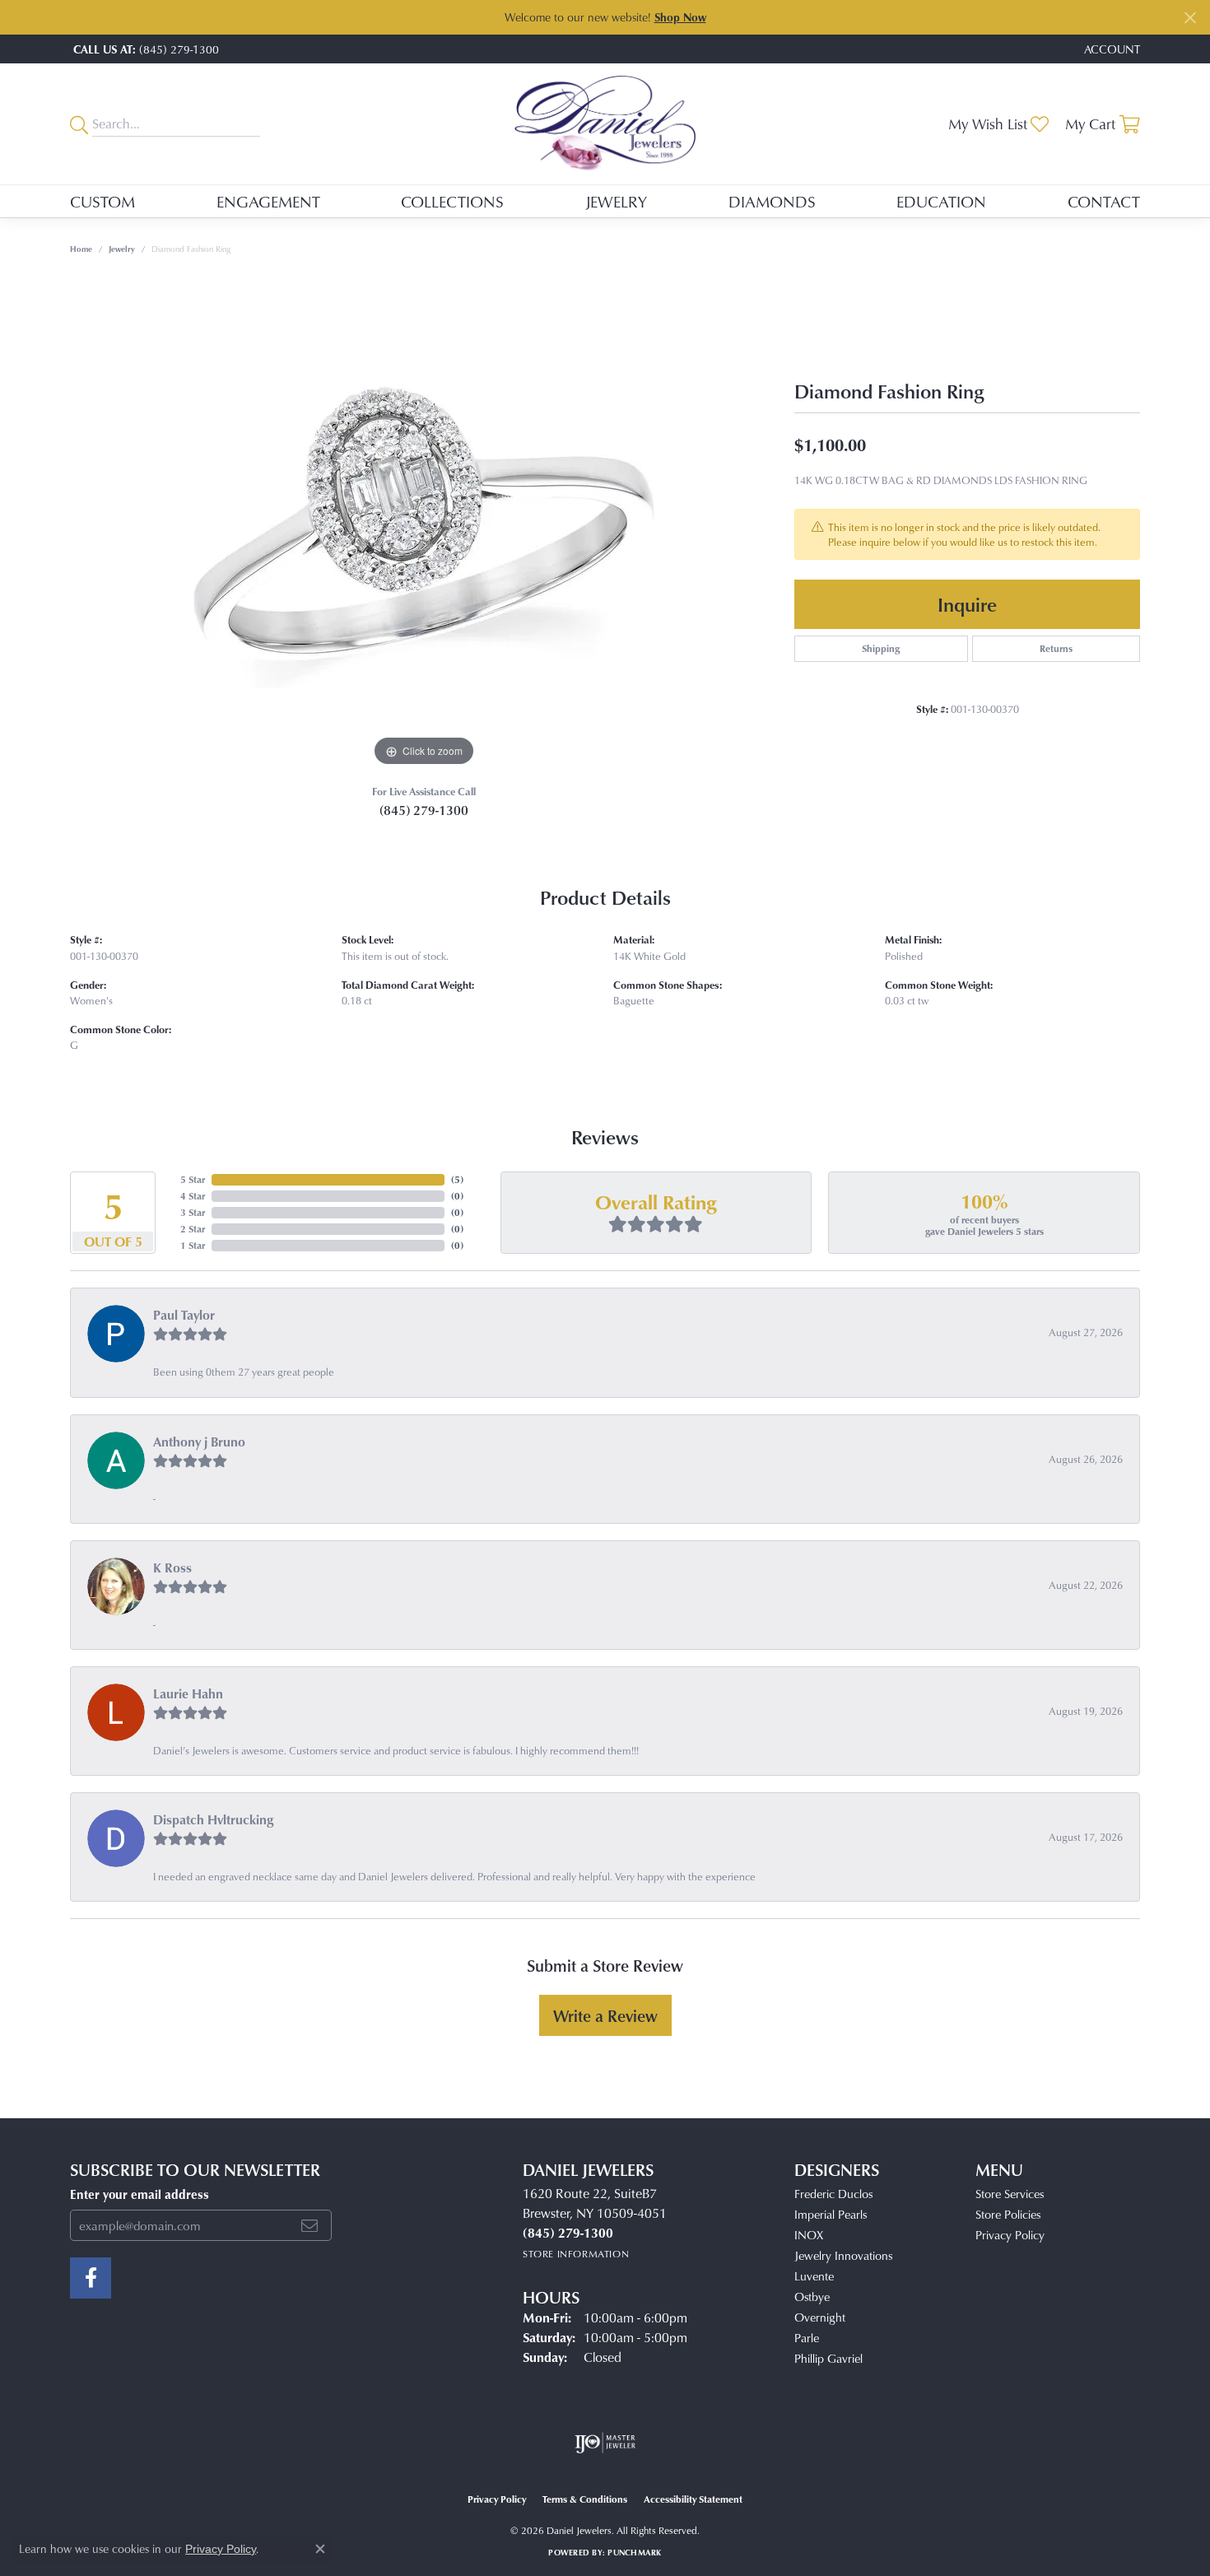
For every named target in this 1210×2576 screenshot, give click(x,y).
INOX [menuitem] (809, 2235)
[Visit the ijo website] (605, 2443)
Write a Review (605, 2015)
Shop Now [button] (680, 17)
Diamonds (772, 201)
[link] (144, 49)
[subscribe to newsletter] (309, 2225)
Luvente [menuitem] (814, 2276)
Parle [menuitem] (807, 2338)
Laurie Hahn (188, 1693)
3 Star (193, 1212)
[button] (1110, 49)
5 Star (193, 1179)
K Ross (172, 1567)
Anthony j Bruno (199, 1442)
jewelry (122, 249)
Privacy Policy (1010, 2235)
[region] (424, 524)
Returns (1056, 648)
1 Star (193, 1245)
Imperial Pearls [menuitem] (831, 2214)
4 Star (193, 1196)
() (457, 1179)
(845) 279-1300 (424, 810)
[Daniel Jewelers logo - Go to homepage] (605, 124)
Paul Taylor (184, 1315)
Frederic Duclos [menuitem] (833, 2194)
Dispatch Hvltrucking (214, 1819)
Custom (102, 201)
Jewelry (616, 201)
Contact (1104, 201)
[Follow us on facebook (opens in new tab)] (91, 2278)
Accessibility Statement (693, 2499)
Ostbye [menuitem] (812, 2297)
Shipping (881, 648)
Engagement (268, 201)
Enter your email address (140, 2194)
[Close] (1190, 18)
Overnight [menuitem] (820, 2317)
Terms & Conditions (585, 2499)
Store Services (1010, 2194)
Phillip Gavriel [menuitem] (828, 2358)
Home (81, 249)
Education (941, 201)
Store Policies (1008, 2214)
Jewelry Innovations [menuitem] (843, 2255)
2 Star (193, 1229)
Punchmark (634, 2552)
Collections (452, 201)
